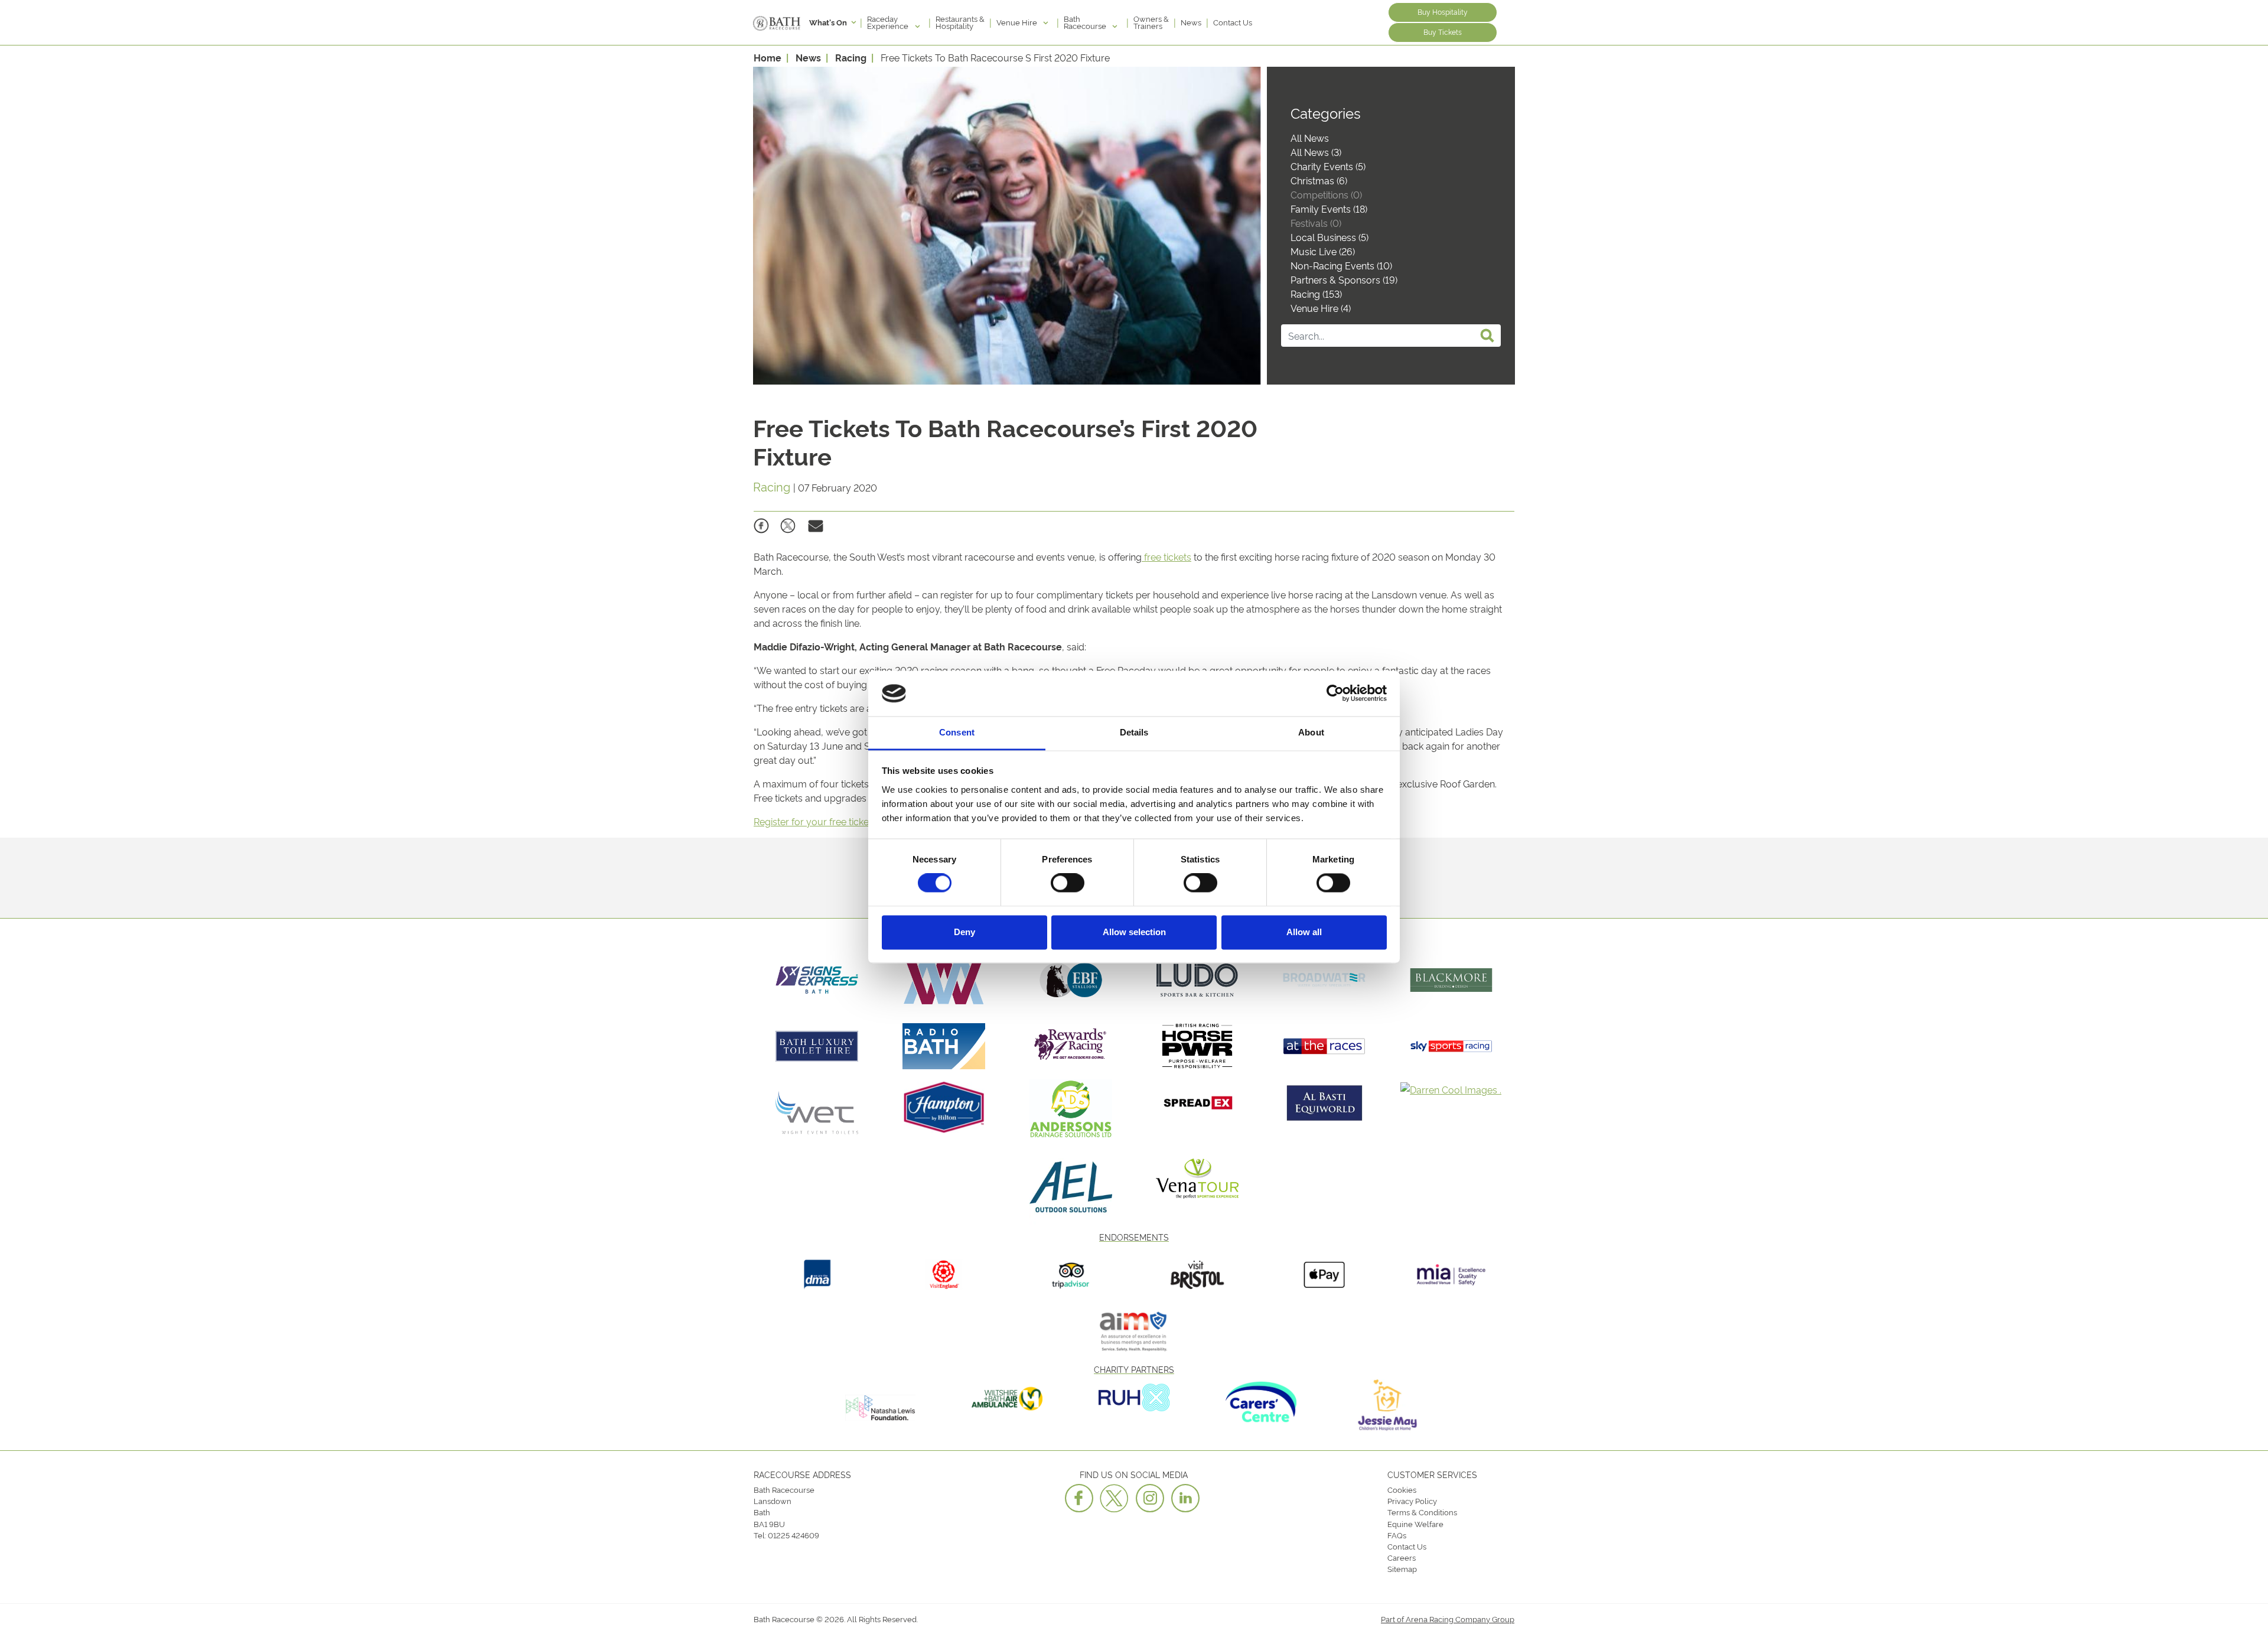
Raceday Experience (889, 22)
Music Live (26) (1323, 251)
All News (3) (1316, 152)
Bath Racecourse (1086, 22)
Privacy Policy (1412, 1500)
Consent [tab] (957, 732)
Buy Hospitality (1443, 12)
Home (768, 57)
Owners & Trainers (1151, 22)
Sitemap (1402, 1568)
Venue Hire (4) (1321, 308)
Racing (851, 57)
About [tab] (1311, 732)
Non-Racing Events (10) (1341, 265)
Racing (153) (1316, 294)
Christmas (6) (1319, 180)
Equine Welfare (1415, 1524)
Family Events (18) (1329, 209)
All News (1310, 138)
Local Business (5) (1329, 237)
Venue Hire (1018, 22)
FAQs (1397, 1535)
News (1191, 22)
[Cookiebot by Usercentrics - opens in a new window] (1335, 694)
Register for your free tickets (816, 821)
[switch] (1068, 883)
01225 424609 (794, 1535)
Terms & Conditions (1422, 1512)
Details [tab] (1134, 732)
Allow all (1304, 932)
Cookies (1402, 1489)
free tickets (1166, 556)
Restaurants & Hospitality (960, 22)
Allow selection (1134, 932)
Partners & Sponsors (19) (1344, 279)
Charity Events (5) (1328, 166)
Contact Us (1233, 22)
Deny (964, 932)
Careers (1402, 1557)
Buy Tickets (1443, 32)
